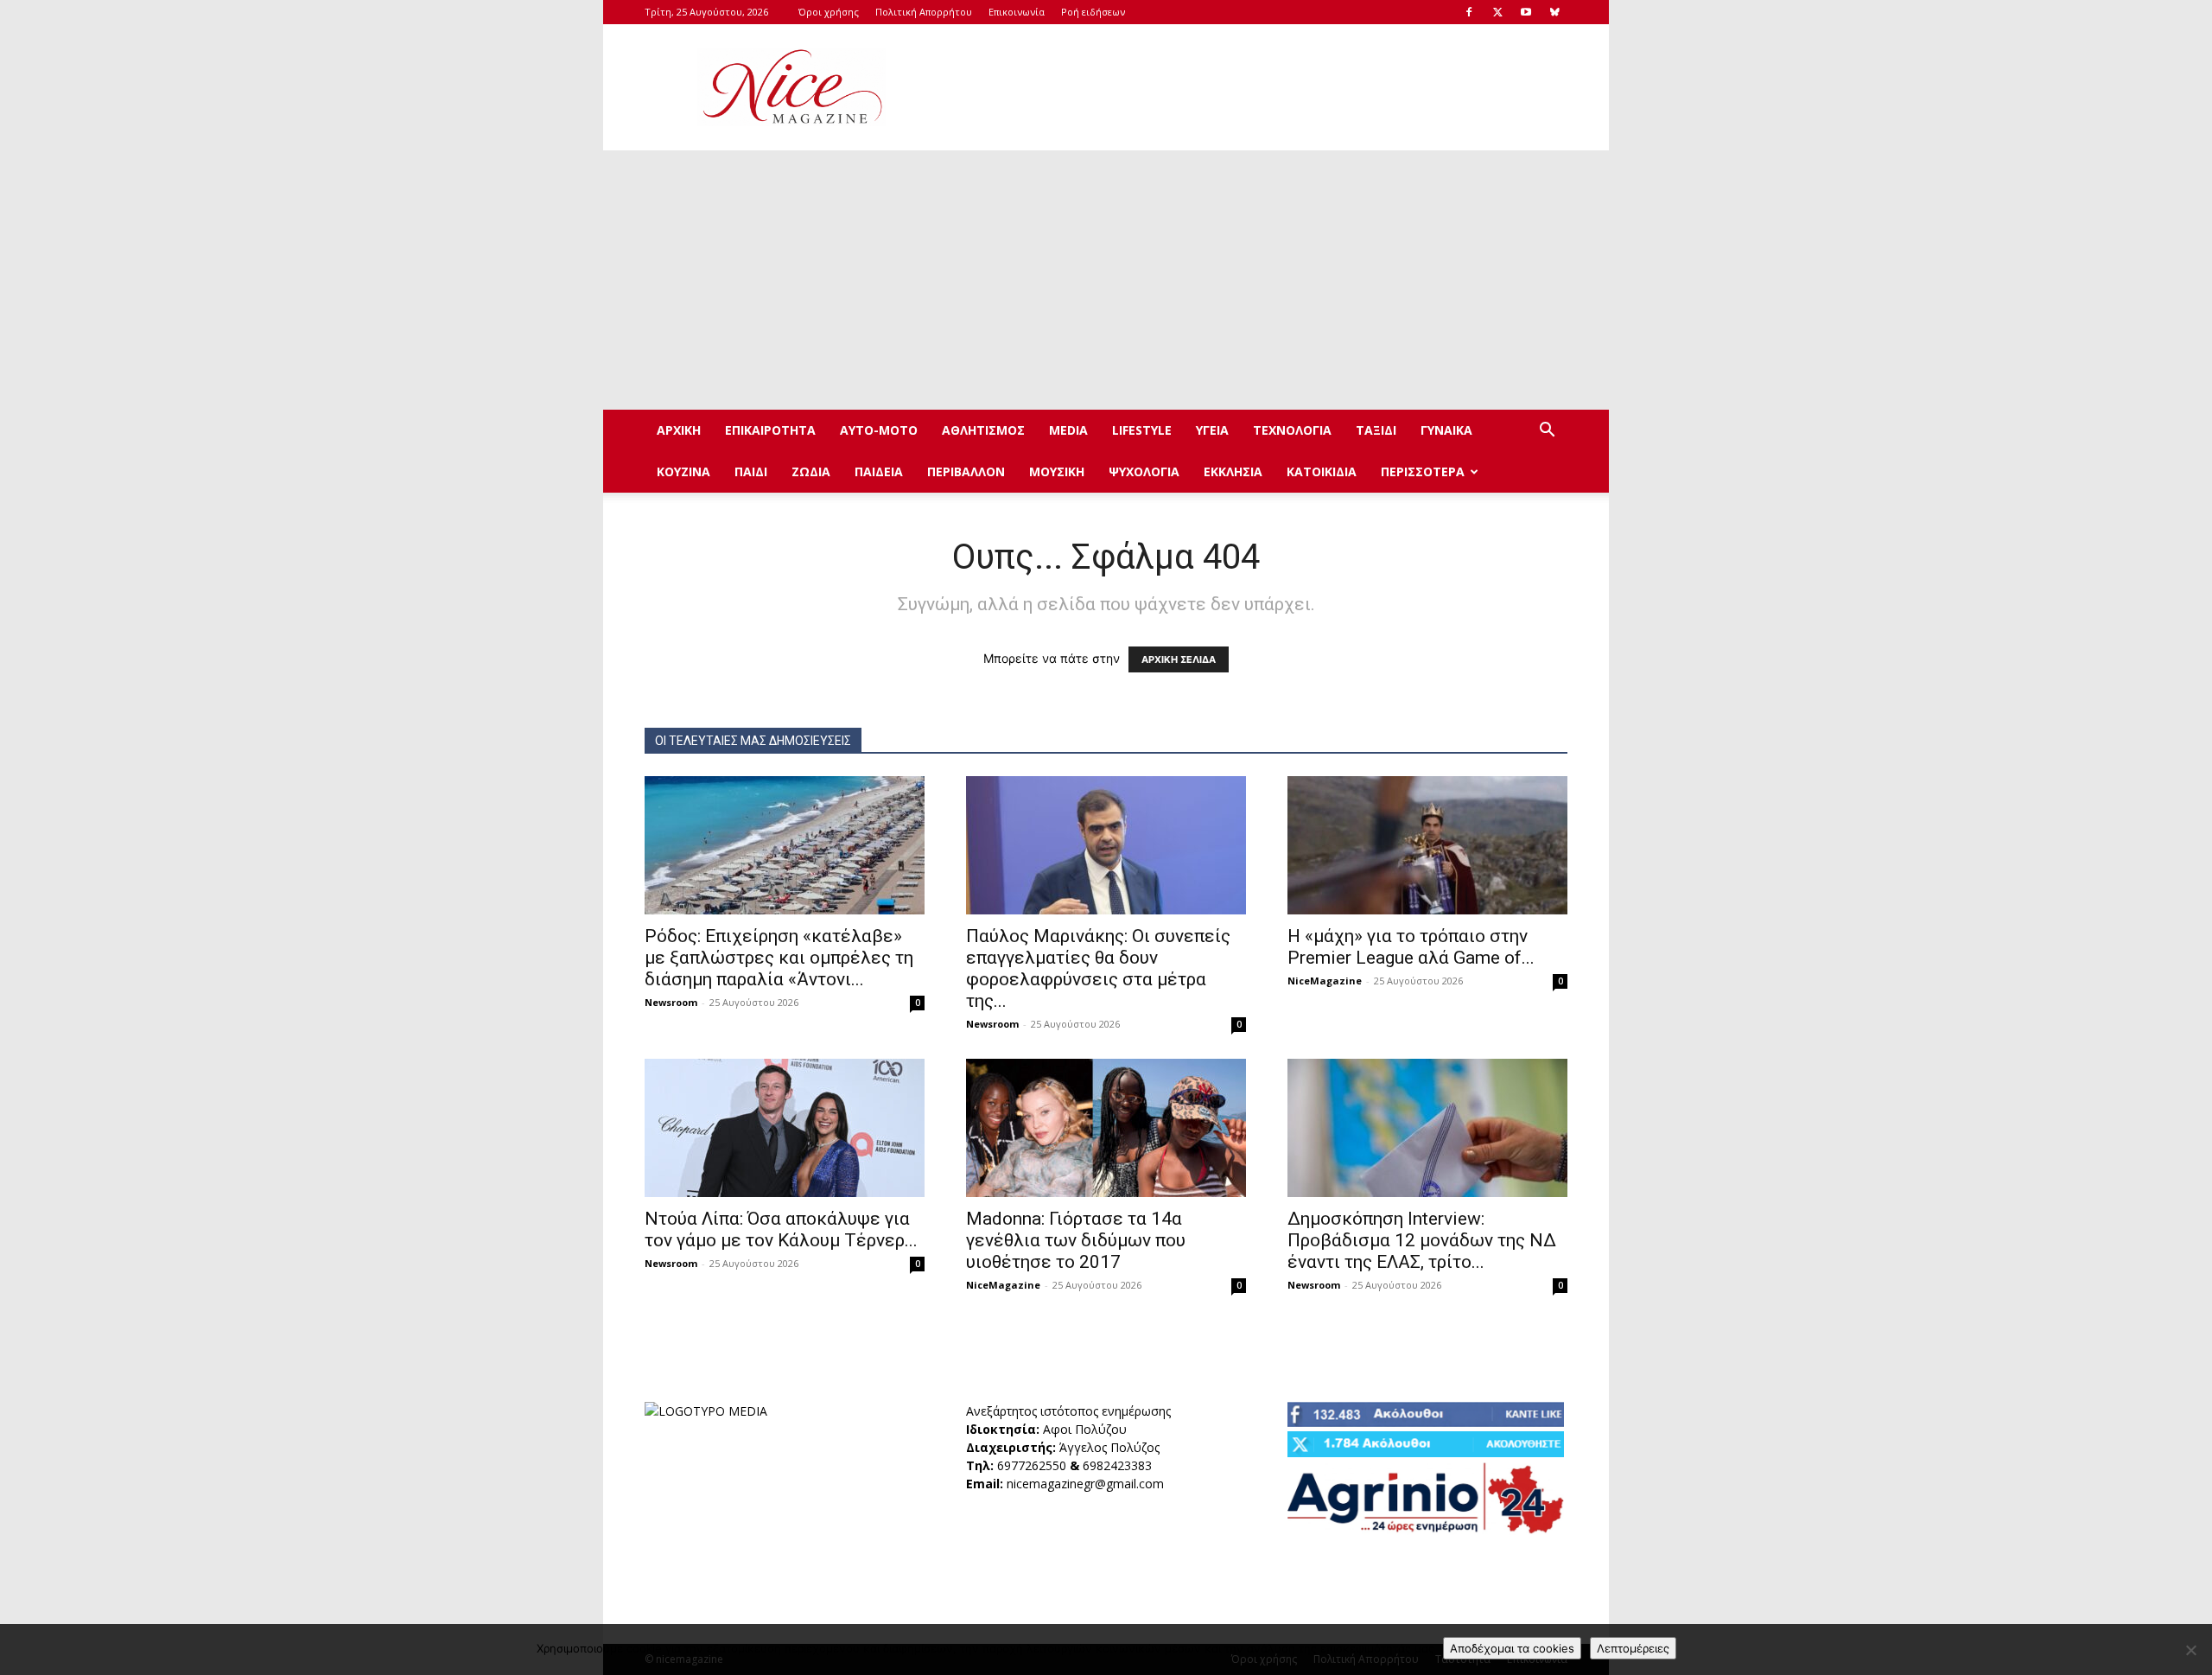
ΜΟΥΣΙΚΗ (1057, 471)
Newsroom (671, 1002)
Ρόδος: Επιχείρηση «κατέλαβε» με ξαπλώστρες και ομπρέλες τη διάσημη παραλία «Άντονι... (779, 958)
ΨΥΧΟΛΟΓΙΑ (1144, 471)
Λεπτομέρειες (1633, 1648)
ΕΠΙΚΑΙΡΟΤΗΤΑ (770, 430)
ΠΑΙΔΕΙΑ (879, 471)
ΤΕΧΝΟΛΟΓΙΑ (1292, 430)
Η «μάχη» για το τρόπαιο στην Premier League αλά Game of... (1411, 947)
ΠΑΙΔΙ (751, 471)
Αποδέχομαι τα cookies (1512, 1648)
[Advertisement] (1253, 87)
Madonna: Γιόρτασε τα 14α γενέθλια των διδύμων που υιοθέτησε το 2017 (1076, 1240)
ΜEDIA (1068, 430)
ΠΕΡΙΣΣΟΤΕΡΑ (1423, 471)
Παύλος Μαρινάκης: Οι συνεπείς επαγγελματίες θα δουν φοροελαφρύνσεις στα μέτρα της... (1098, 968)
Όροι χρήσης (829, 12)
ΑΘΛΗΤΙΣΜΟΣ (983, 430)
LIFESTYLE (1142, 430)
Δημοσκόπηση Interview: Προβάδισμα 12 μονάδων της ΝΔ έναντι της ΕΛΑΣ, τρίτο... (1422, 1240)
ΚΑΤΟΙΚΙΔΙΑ (1322, 471)
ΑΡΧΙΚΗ (679, 430)
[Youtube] (1526, 12)
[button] (1547, 432)
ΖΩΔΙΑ (811, 471)
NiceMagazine (1325, 981)
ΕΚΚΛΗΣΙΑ (1233, 471)
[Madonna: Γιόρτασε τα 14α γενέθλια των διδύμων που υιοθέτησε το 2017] (1106, 1128)
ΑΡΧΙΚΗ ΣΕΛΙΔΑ (1179, 659)
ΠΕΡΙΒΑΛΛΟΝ (966, 471)
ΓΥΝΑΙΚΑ (1446, 430)
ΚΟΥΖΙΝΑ (683, 471)
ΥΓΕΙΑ (1212, 430)
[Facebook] (1469, 12)
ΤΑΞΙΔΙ (1376, 430)
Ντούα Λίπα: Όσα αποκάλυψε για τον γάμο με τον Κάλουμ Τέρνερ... (781, 1229)
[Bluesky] (1554, 12)
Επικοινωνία (1017, 12)
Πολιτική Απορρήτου (924, 12)
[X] (1497, 12)
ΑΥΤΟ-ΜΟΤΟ (879, 430)
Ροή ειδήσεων (1093, 12)
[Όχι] (2190, 1650)
